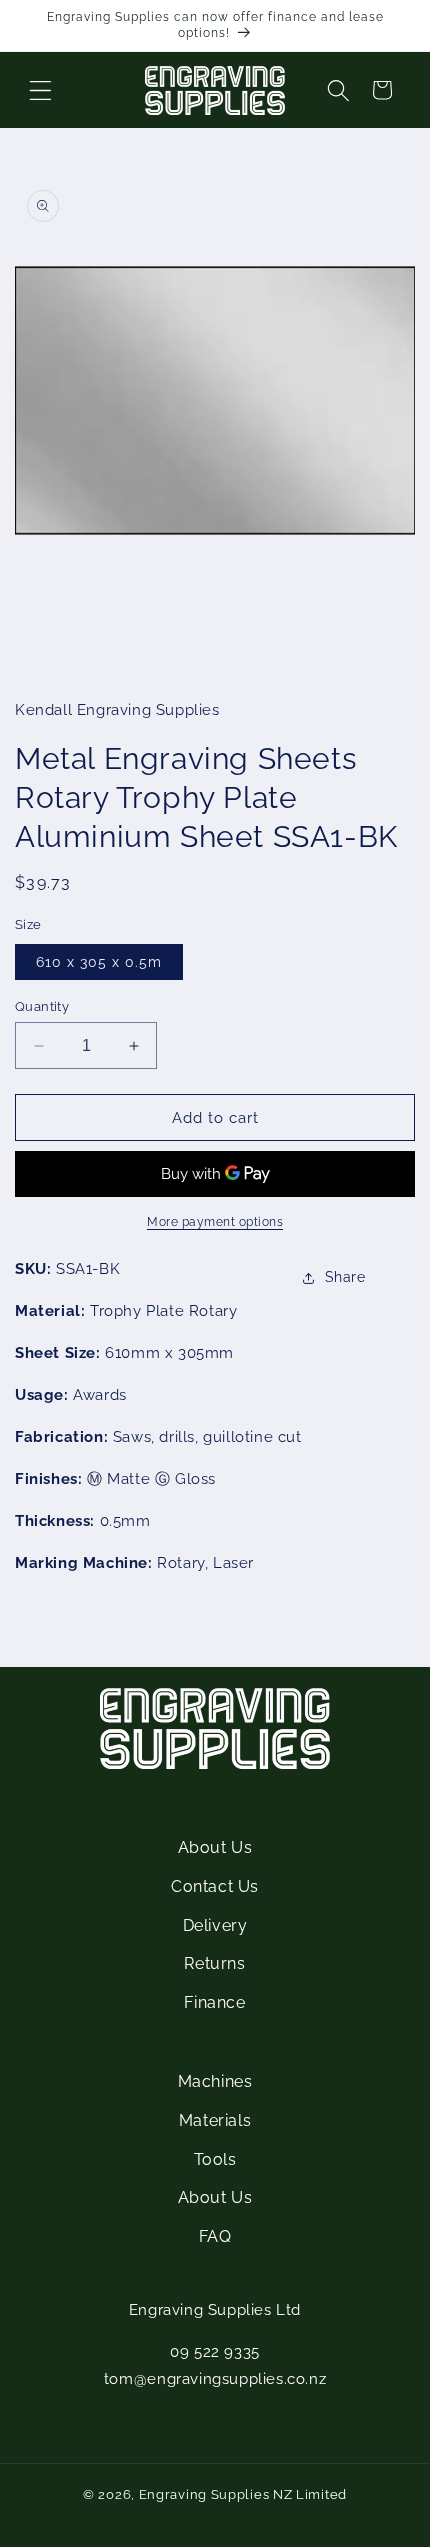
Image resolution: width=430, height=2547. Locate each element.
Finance (214, 2002)
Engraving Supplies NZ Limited (243, 2494)
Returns (214, 1963)
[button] (40, 90)
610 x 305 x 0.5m (99, 962)
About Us (215, 1847)
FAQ (215, 2236)
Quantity (42, 1006)
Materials (215, 2120)
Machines (215, 2081)
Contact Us (215, 1886)
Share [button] (345, 1277)
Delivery (215, 1925)
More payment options (215, 1222)
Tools (215, 2159)
